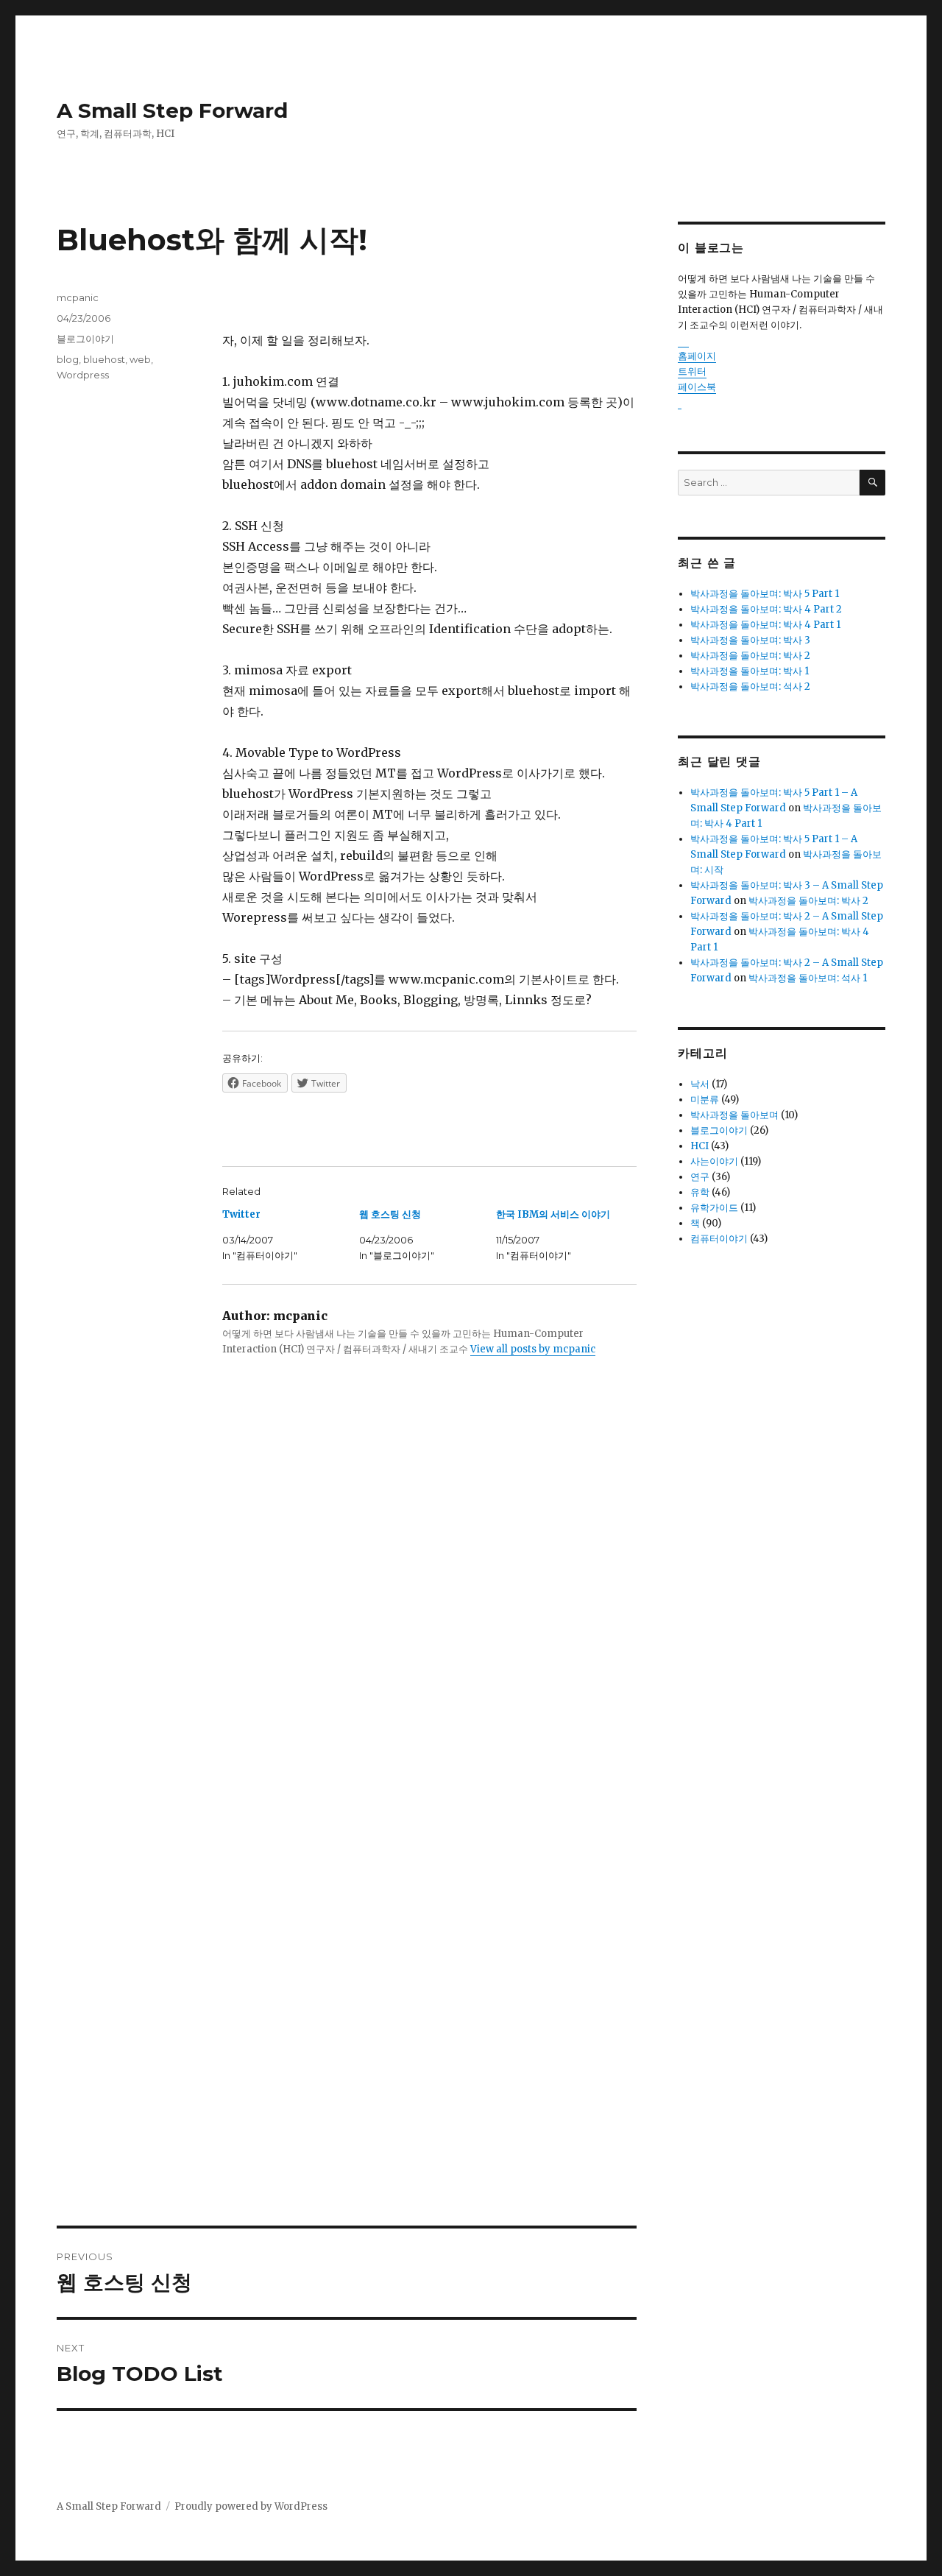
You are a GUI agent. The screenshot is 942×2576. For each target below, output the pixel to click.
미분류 (705, 1100)
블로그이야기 (85, 339)
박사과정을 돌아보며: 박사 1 (750, 671)
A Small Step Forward (172, 110)
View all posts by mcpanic (533, 1349)
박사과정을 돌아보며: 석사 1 (808, 978)
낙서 (700, 1084)
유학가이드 (714, 1208)
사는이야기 (714, 1161)
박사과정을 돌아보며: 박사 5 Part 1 (765, 594)
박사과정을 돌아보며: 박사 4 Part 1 (765, 625)
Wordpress (83, 375)
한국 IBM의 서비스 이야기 (553, 1214)
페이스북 (697, 387)
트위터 (692, 371)
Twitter (241, 1214)
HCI (700, 1146)
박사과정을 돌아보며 (734, 1115)
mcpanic (78, 297)
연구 (700, 1177)
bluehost (104, 359)
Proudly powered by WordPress (251, 2506)
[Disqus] (347, 1623)
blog (68, 359)
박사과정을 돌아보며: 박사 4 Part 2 (766, 609)
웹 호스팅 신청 (390, 1214)
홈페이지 (697, 356)
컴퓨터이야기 (719, 1239)
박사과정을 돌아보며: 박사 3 (750, 640)
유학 (700, 1192)
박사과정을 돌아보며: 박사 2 (750, 656)
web (140, 359)
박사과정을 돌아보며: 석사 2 (750, 687)
